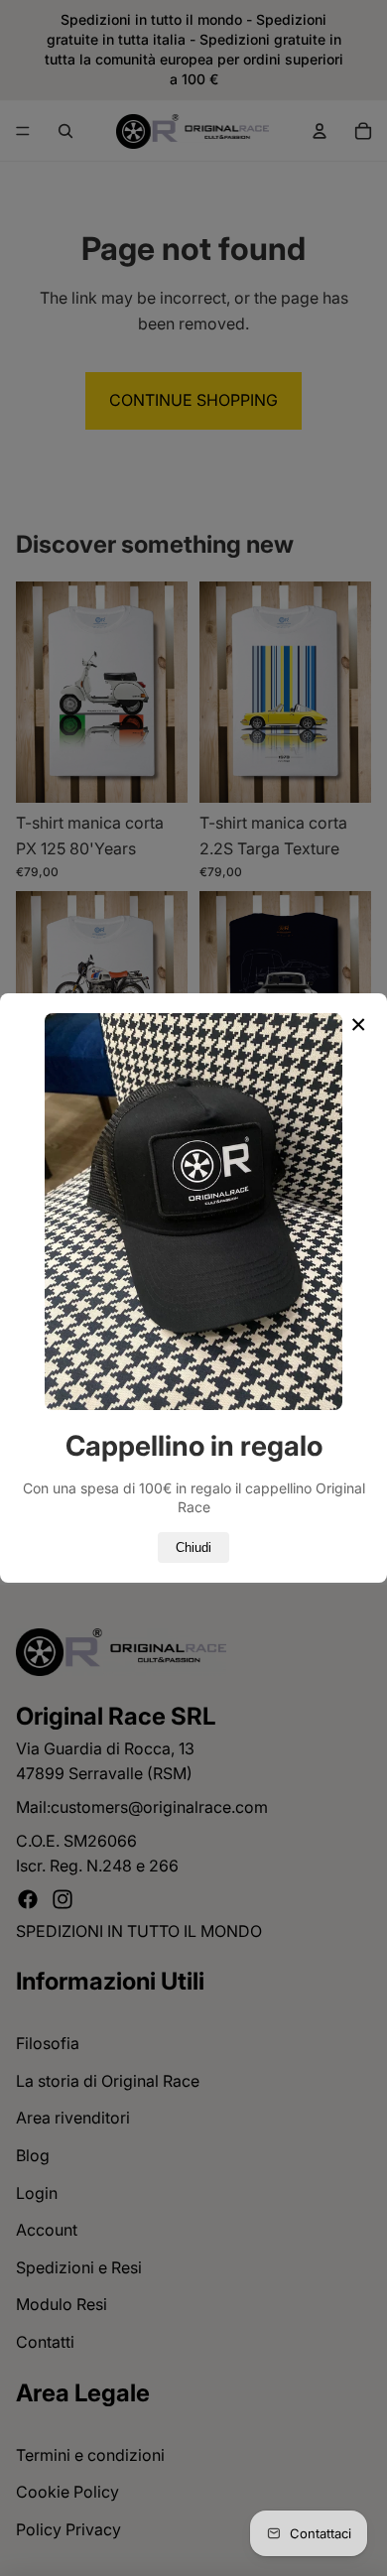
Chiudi (193, 1547)
